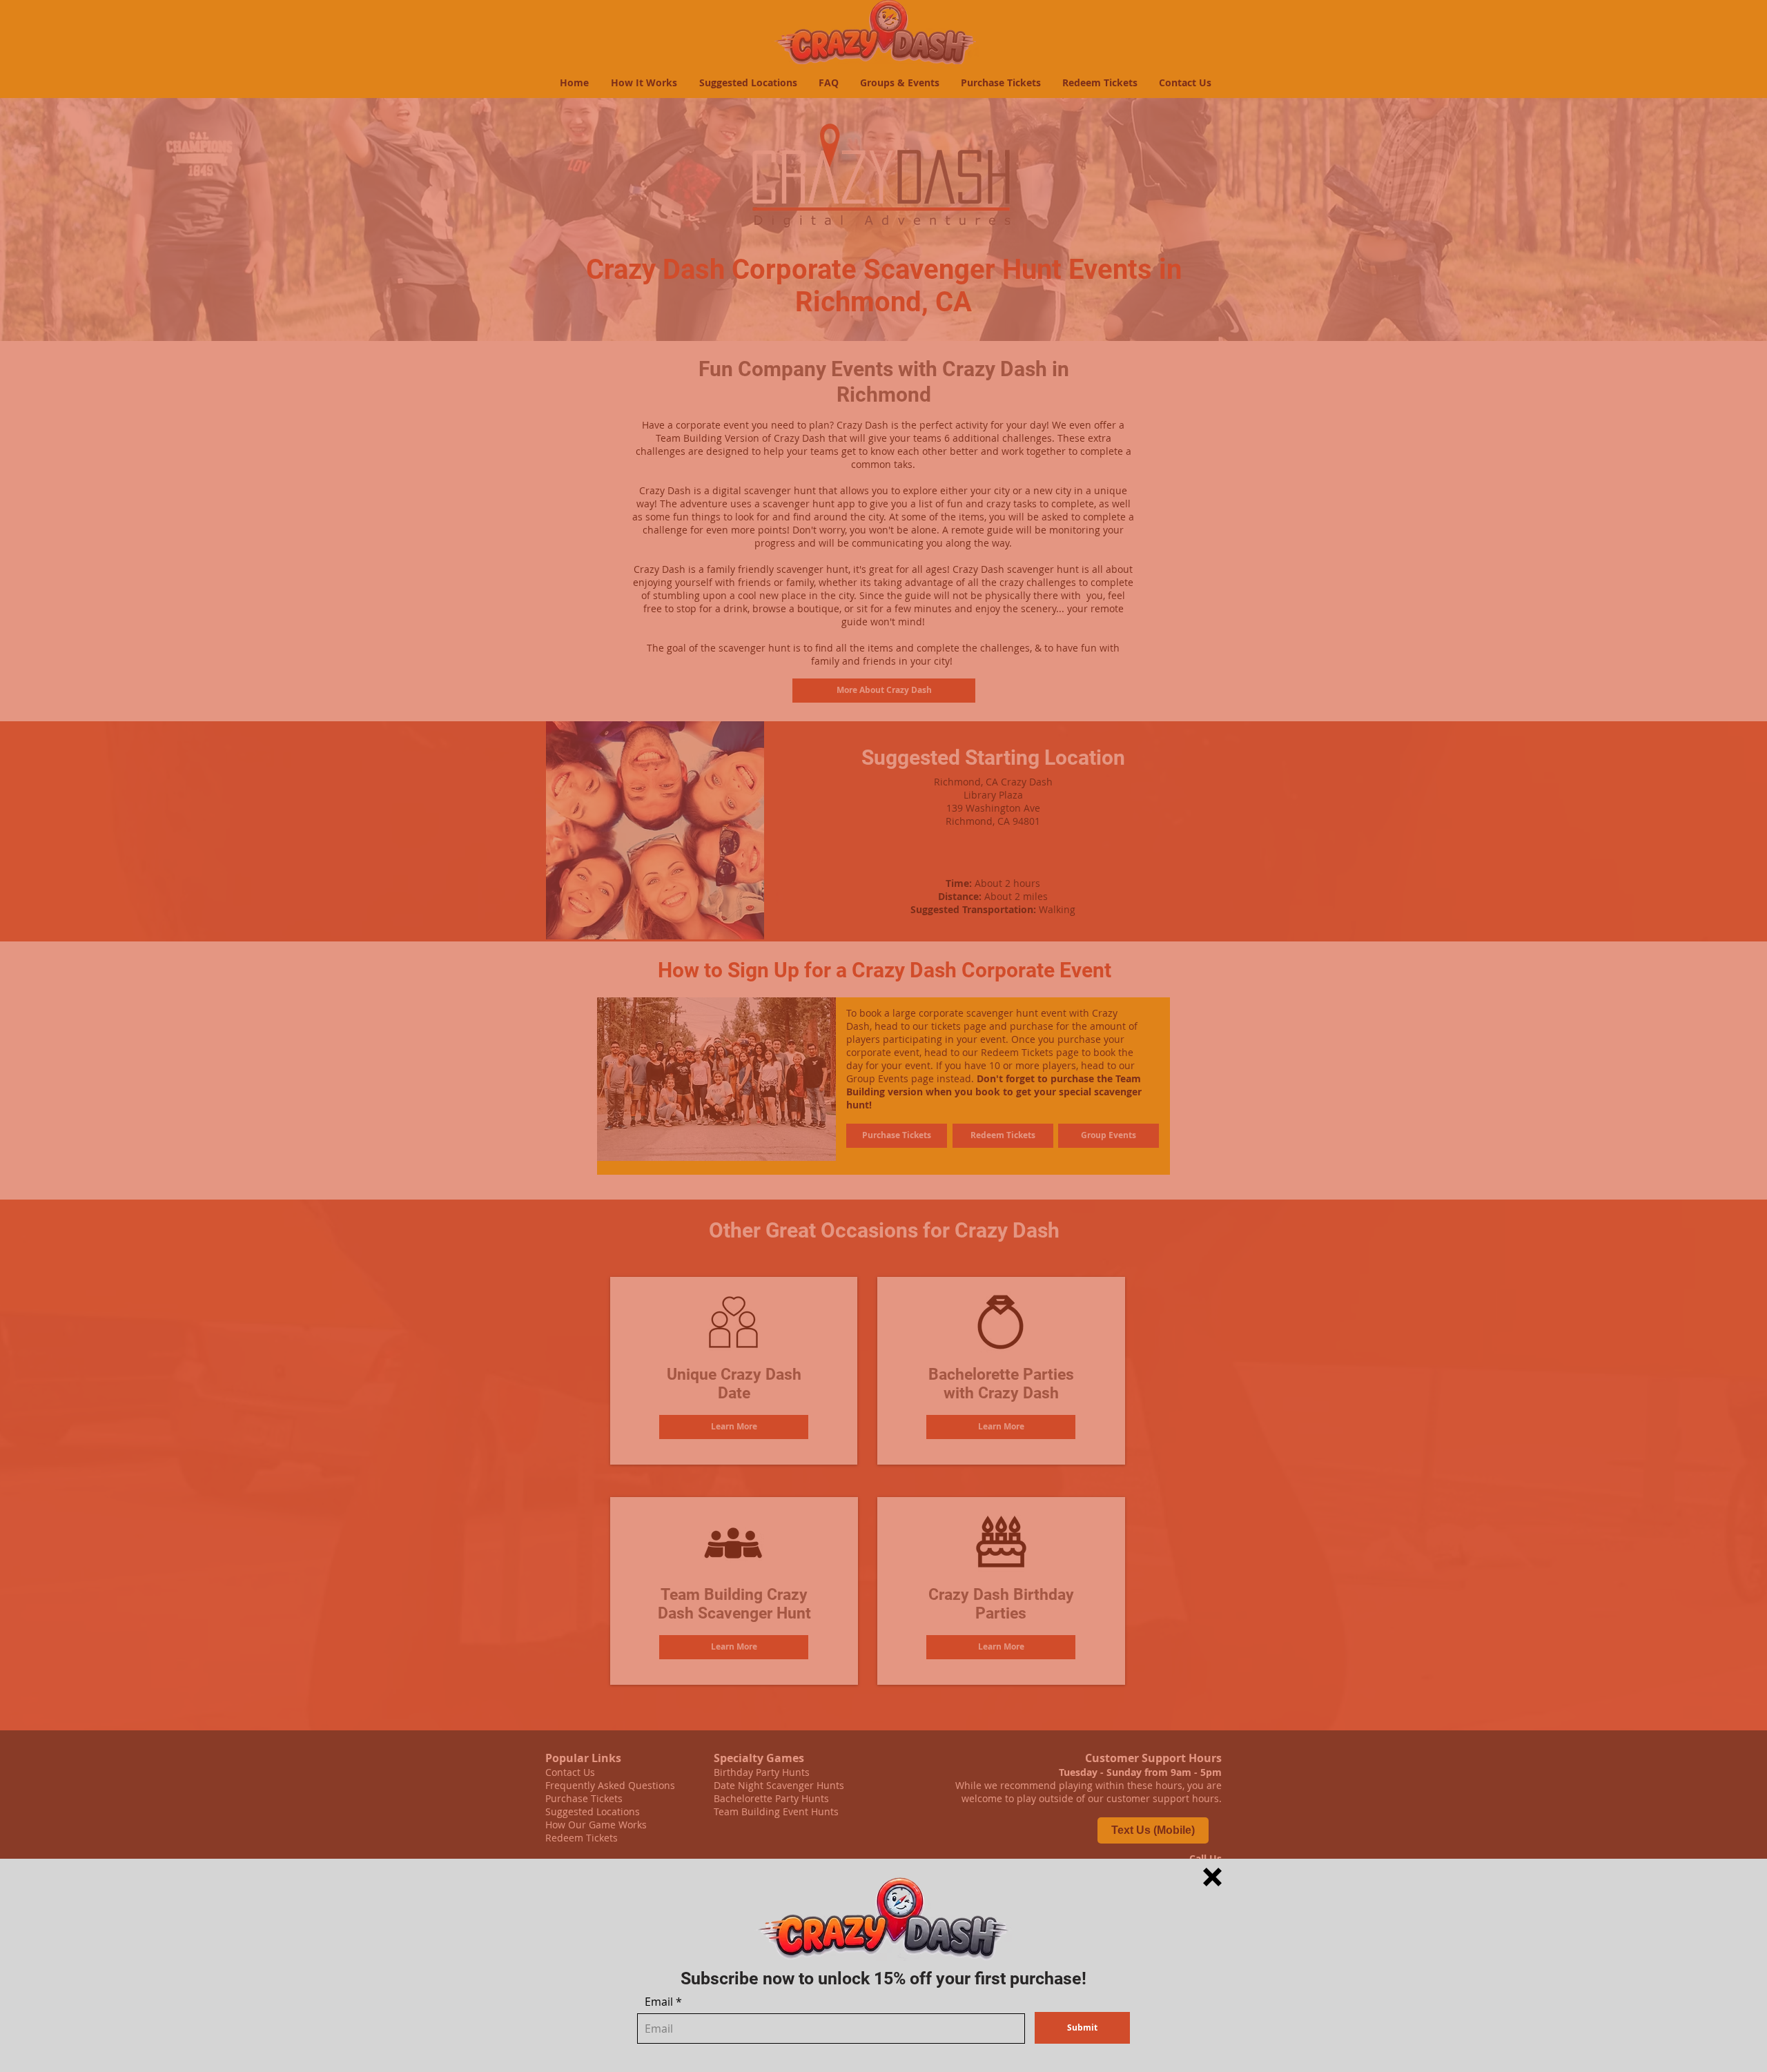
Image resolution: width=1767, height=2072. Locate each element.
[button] (1212, 1877)
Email (659, 2002)
